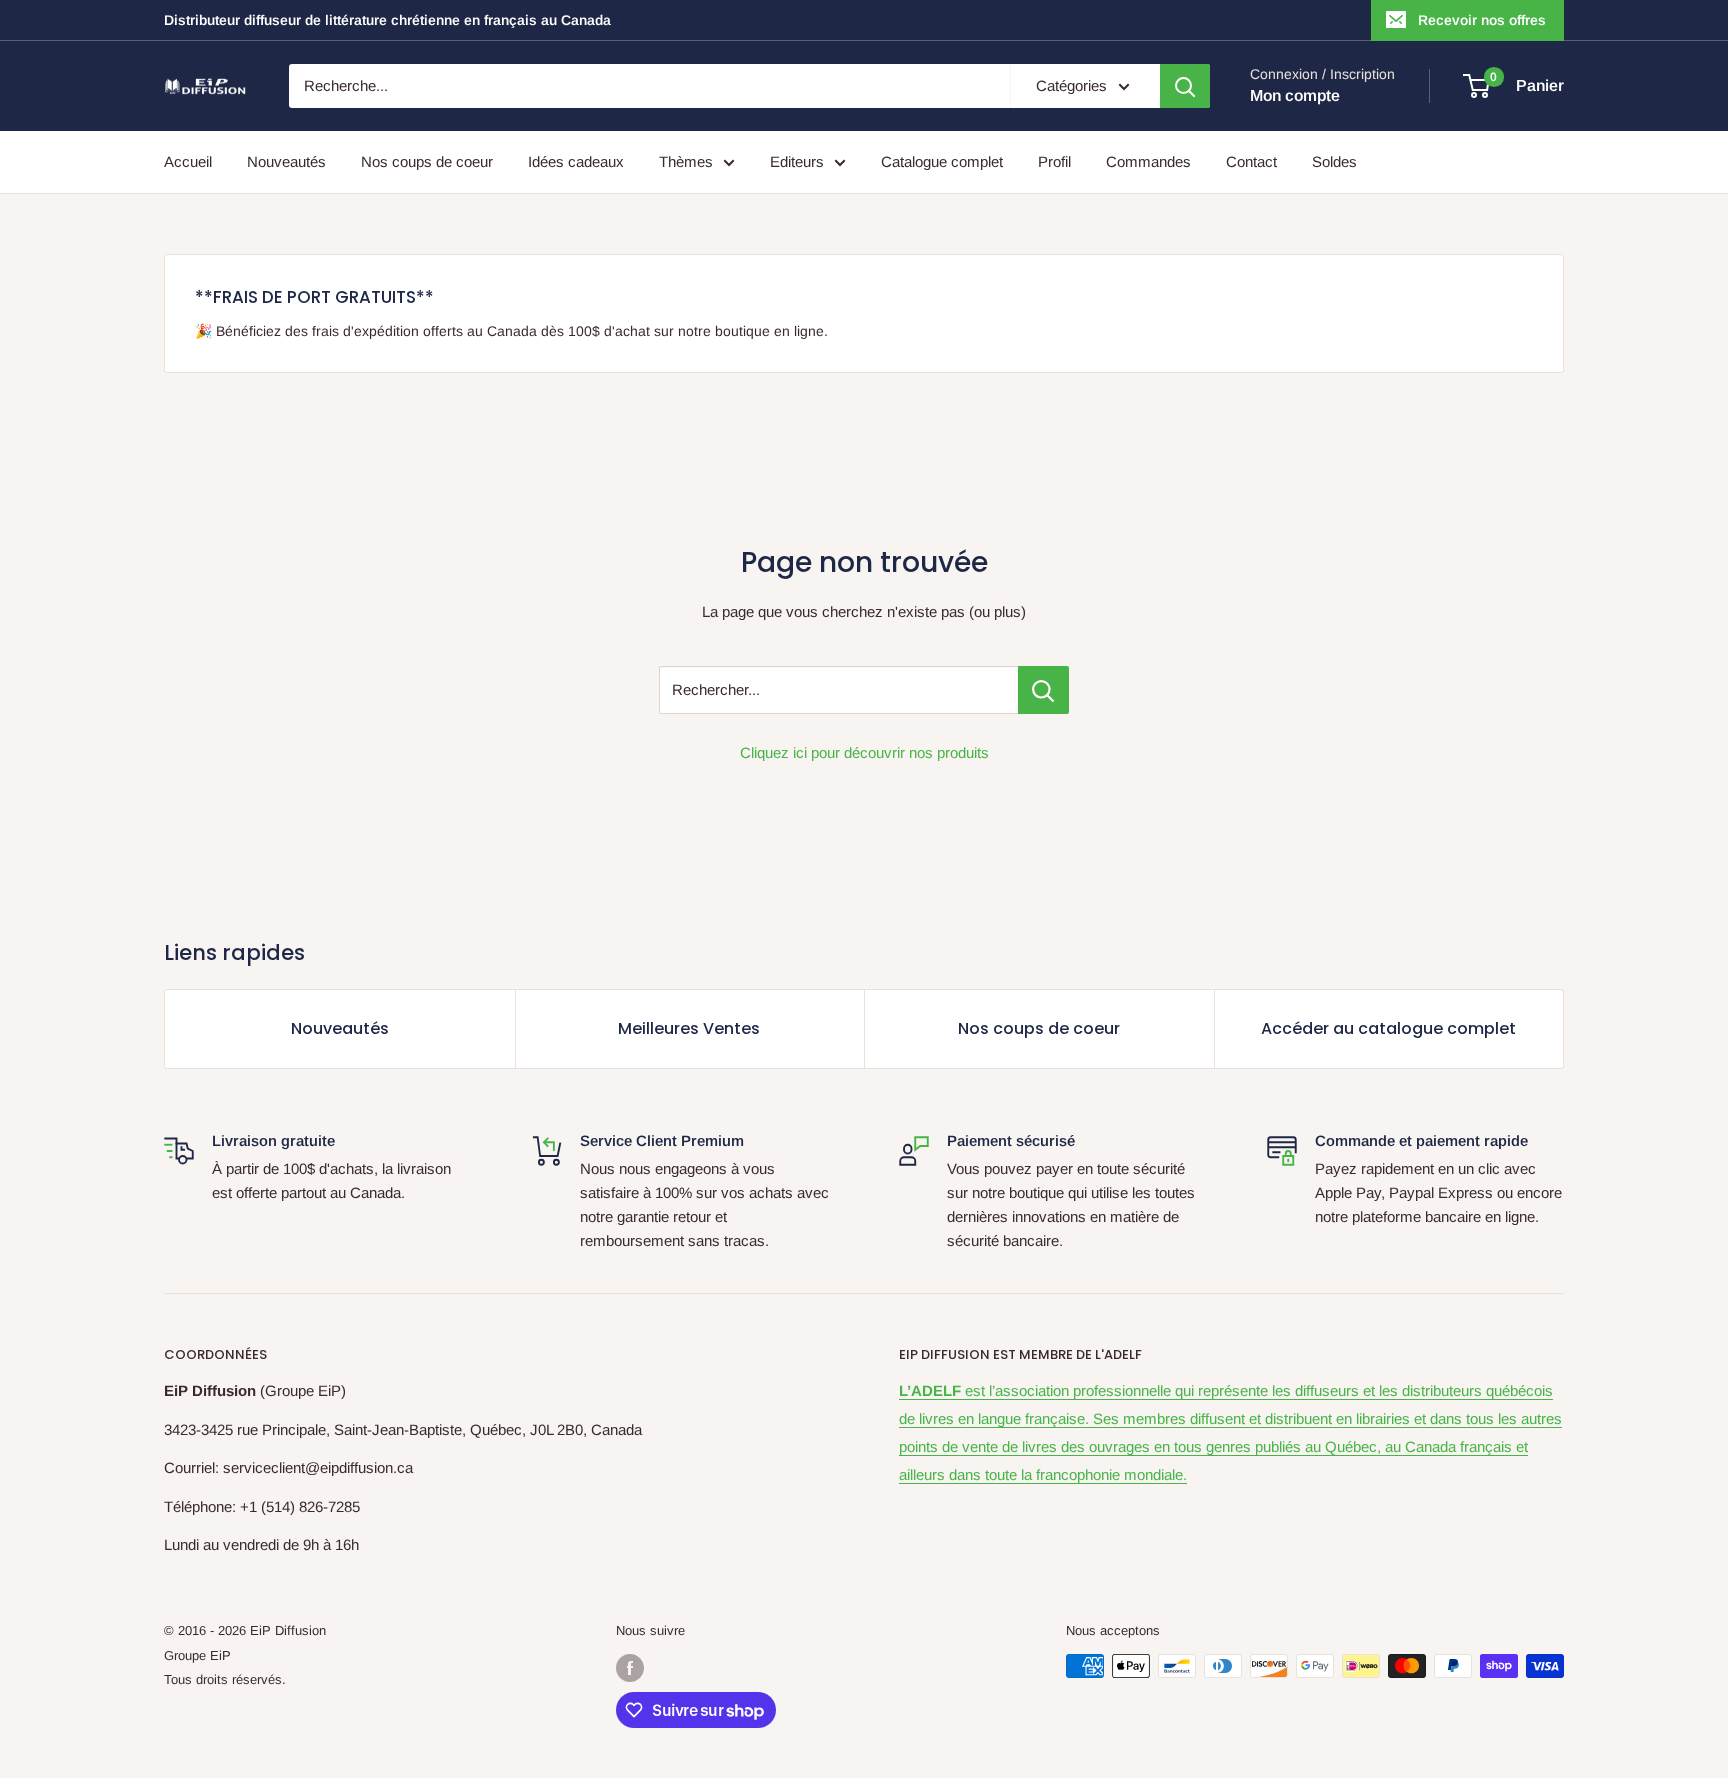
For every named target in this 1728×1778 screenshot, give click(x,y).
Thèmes (686, 161)
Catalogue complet (942, 161)
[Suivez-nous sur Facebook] (630, 1668)
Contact (1251, 161)
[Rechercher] (1185, 86)
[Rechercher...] (1043, 690)
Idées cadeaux (576, 161)
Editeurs (797, 161)
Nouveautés (286, 161)
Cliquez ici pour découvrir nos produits (864, 752)
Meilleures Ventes (689, 1028)
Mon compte (1295, 95)
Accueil (188, 161)
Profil (1054, 161)
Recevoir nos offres (1482, 20)
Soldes (1334, 161)
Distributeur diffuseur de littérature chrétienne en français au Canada (387, 20)
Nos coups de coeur (427, 161)
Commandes (1148, 161)
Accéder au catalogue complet (1388, 1028)
